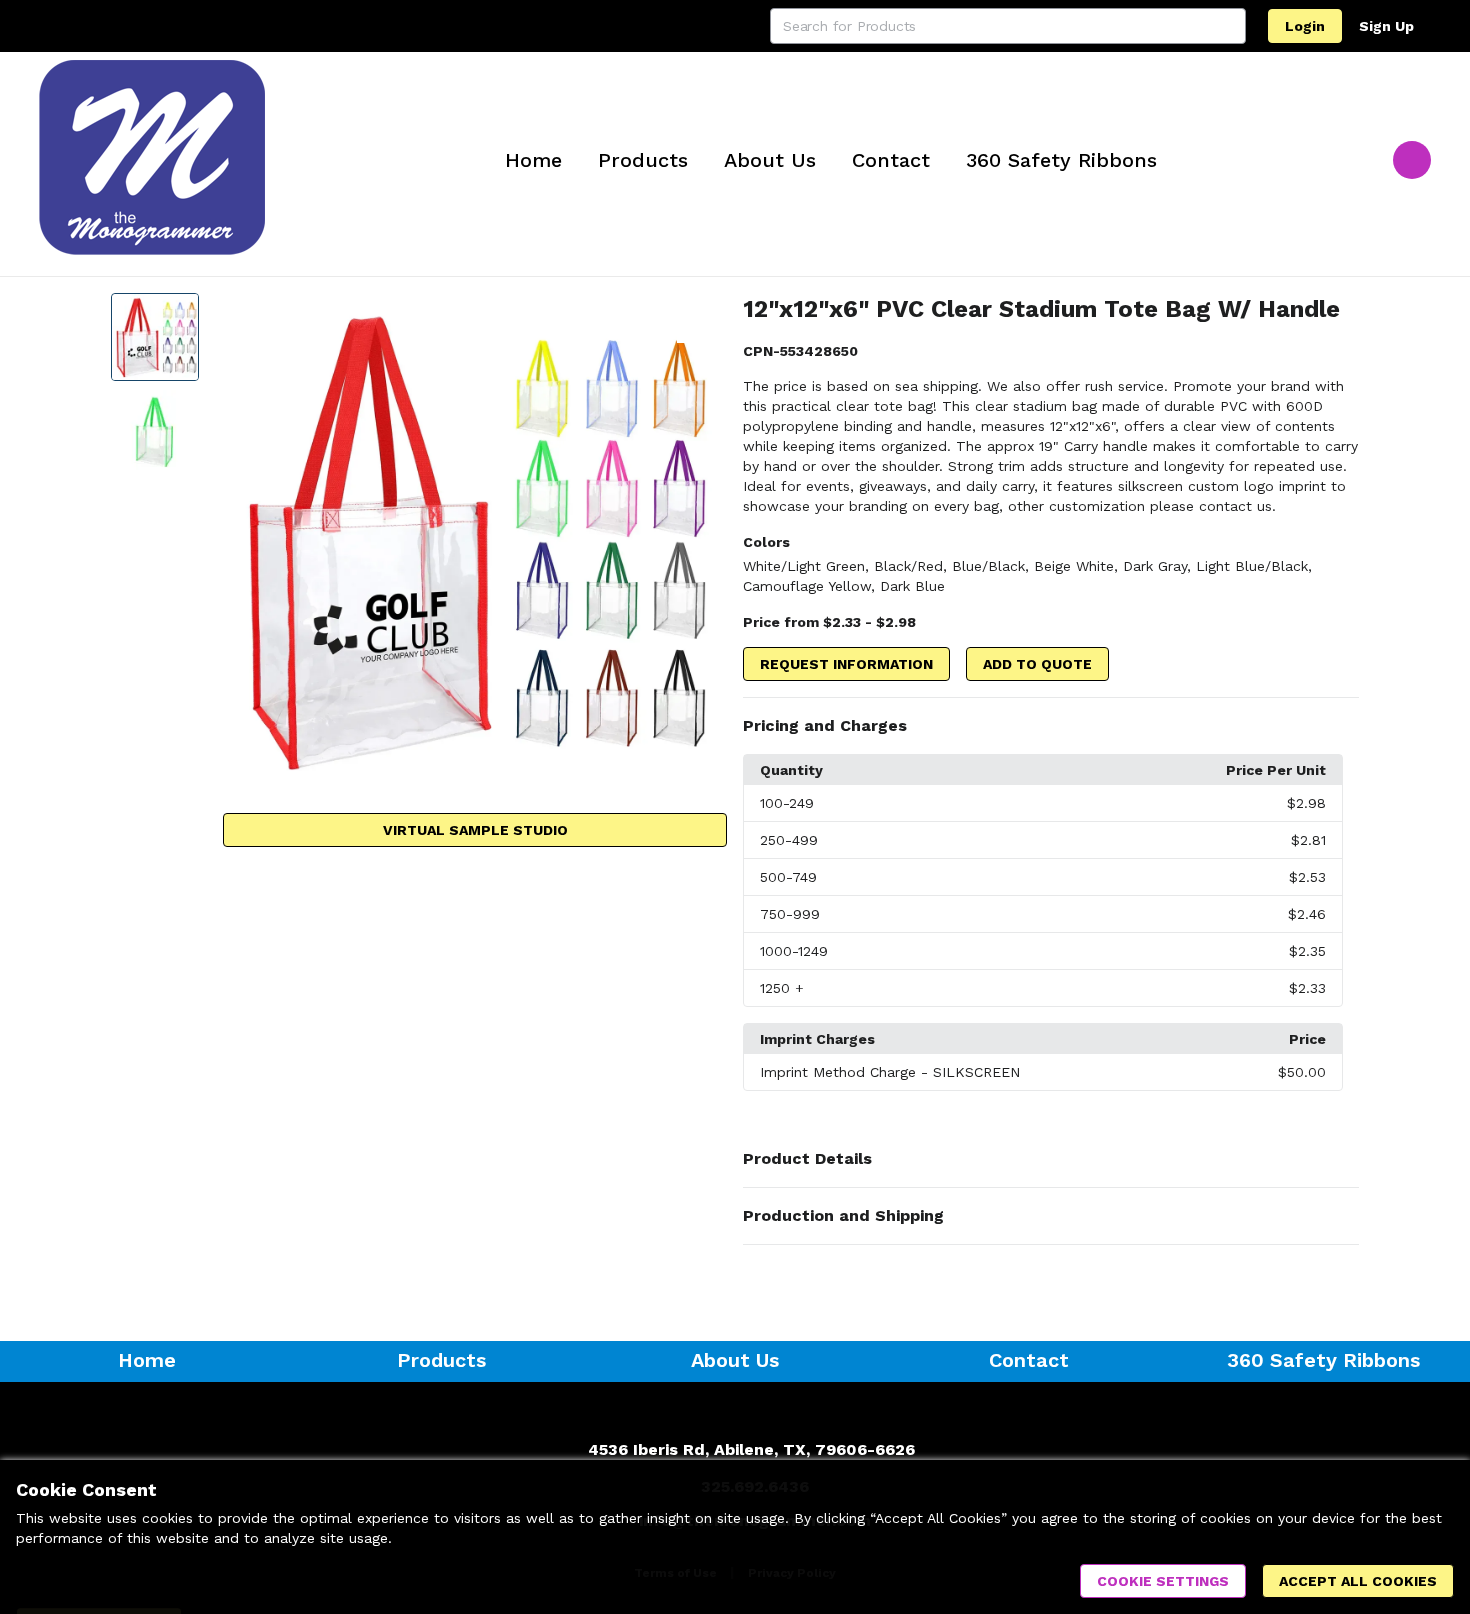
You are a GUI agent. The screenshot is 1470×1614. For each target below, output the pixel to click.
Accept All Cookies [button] (1358, 1581)
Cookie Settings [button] (1163, 1581)
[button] (1051, 726)
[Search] (1228, 26)
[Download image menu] (702, 318)
